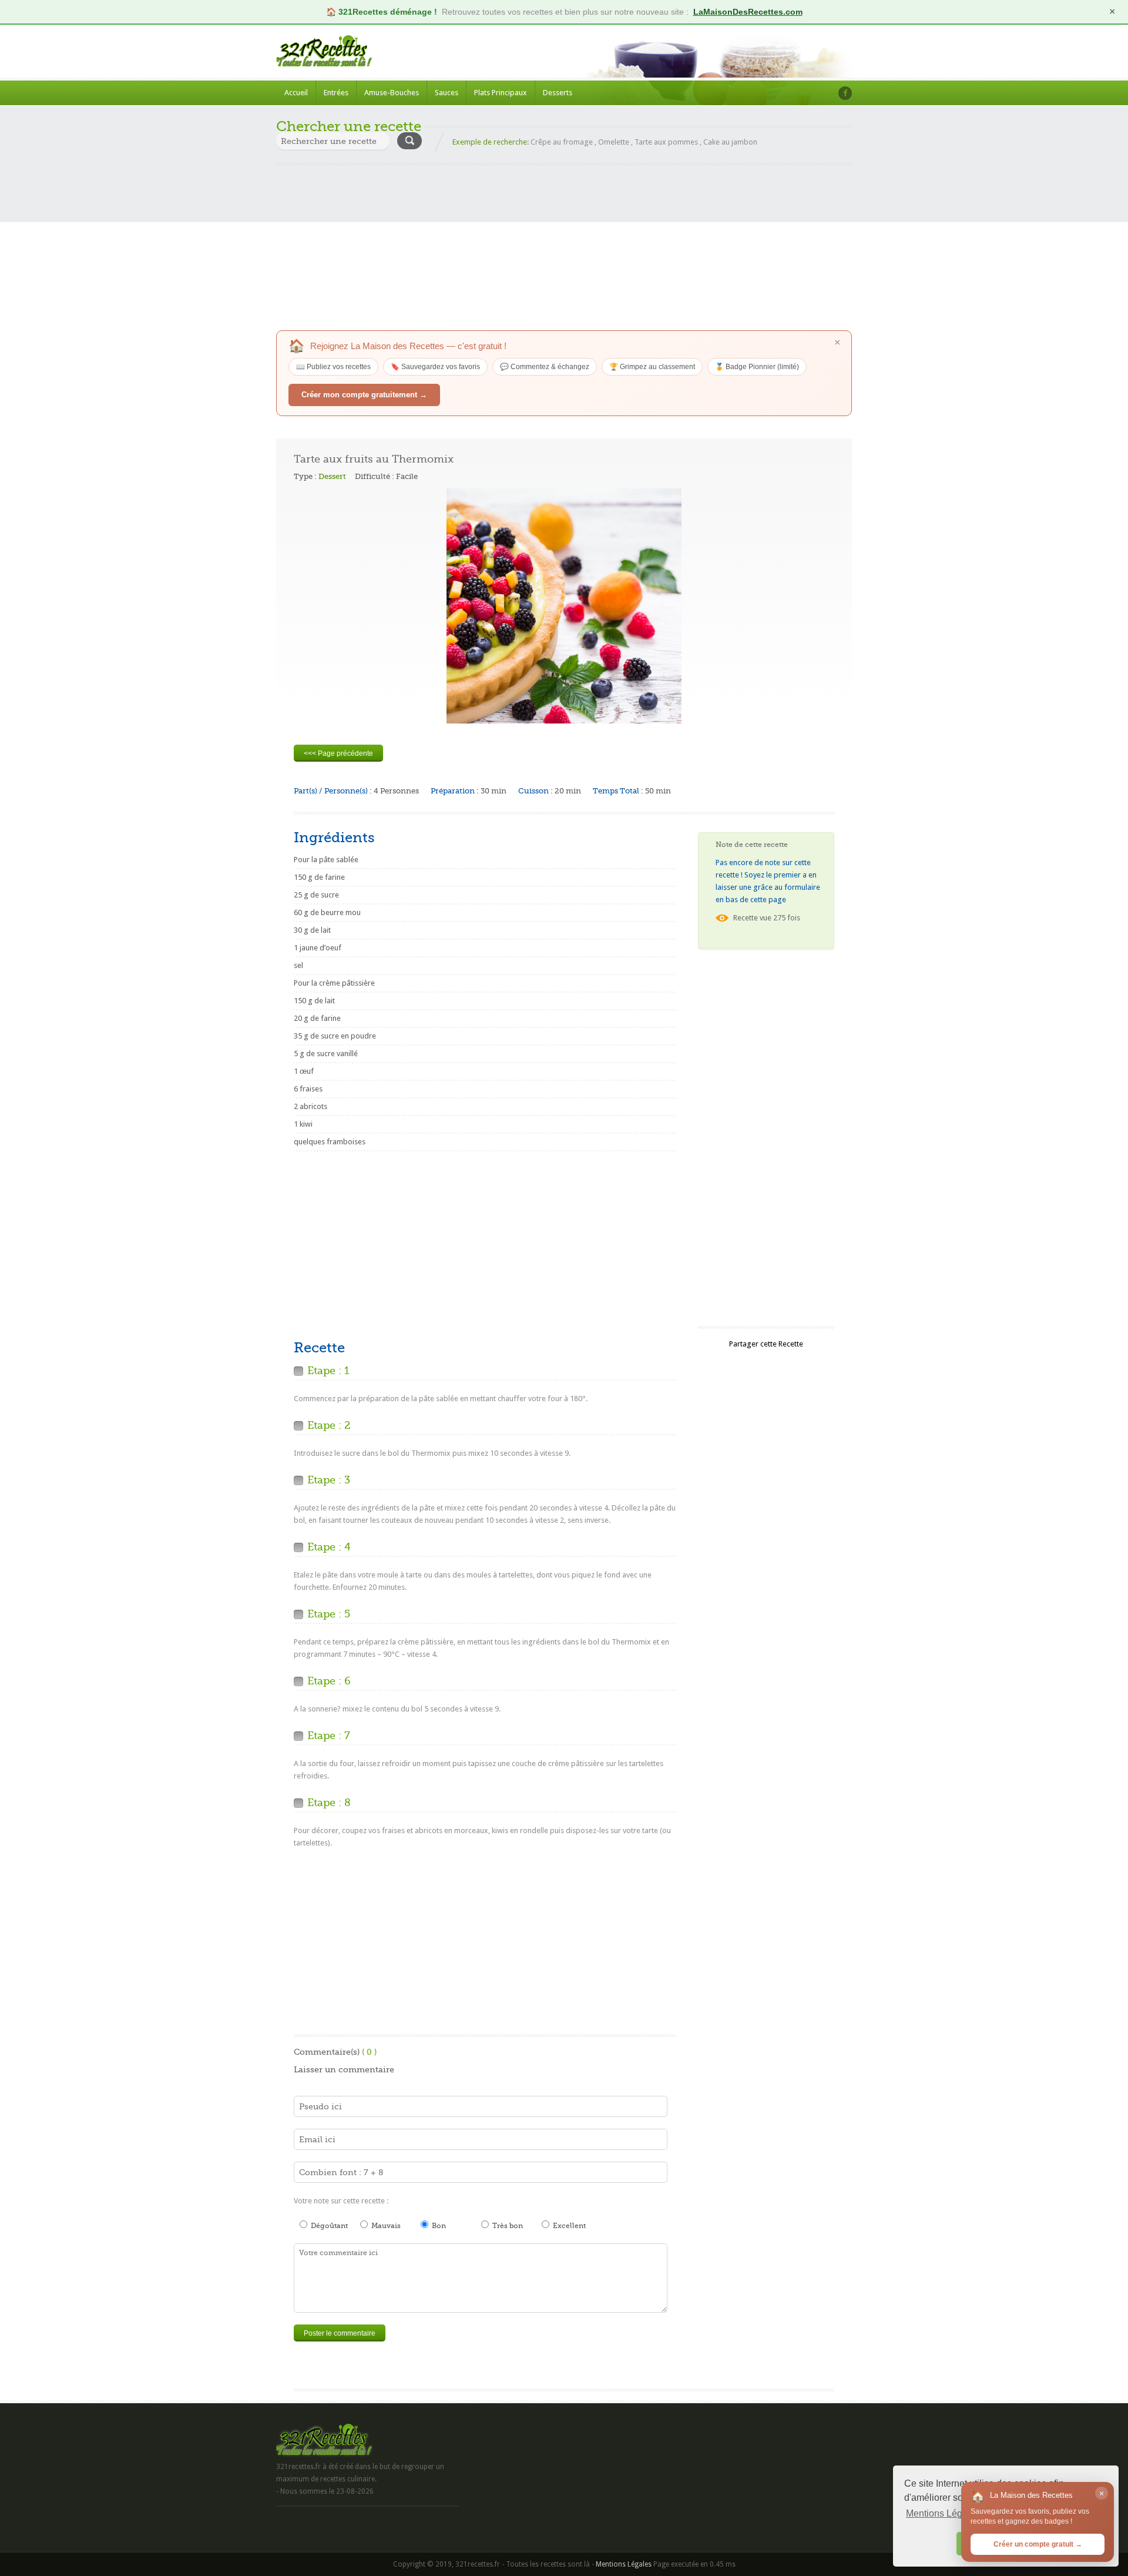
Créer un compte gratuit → (1038, 2544)
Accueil (296, 93)
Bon (438, 2226)
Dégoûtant (328, 2226)
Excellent (568, 2226)
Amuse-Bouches (392, 93)
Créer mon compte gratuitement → (364, 395)
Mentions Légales (624, 2564)
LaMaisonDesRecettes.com (748, 12)
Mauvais (385, 2226)
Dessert (332, 476)
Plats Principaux (501, 93)
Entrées (336, 93)
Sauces (446, 93)
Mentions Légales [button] (943, 2513)
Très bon (507, 2226)
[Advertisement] (564, 248)
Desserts (558, 93)
